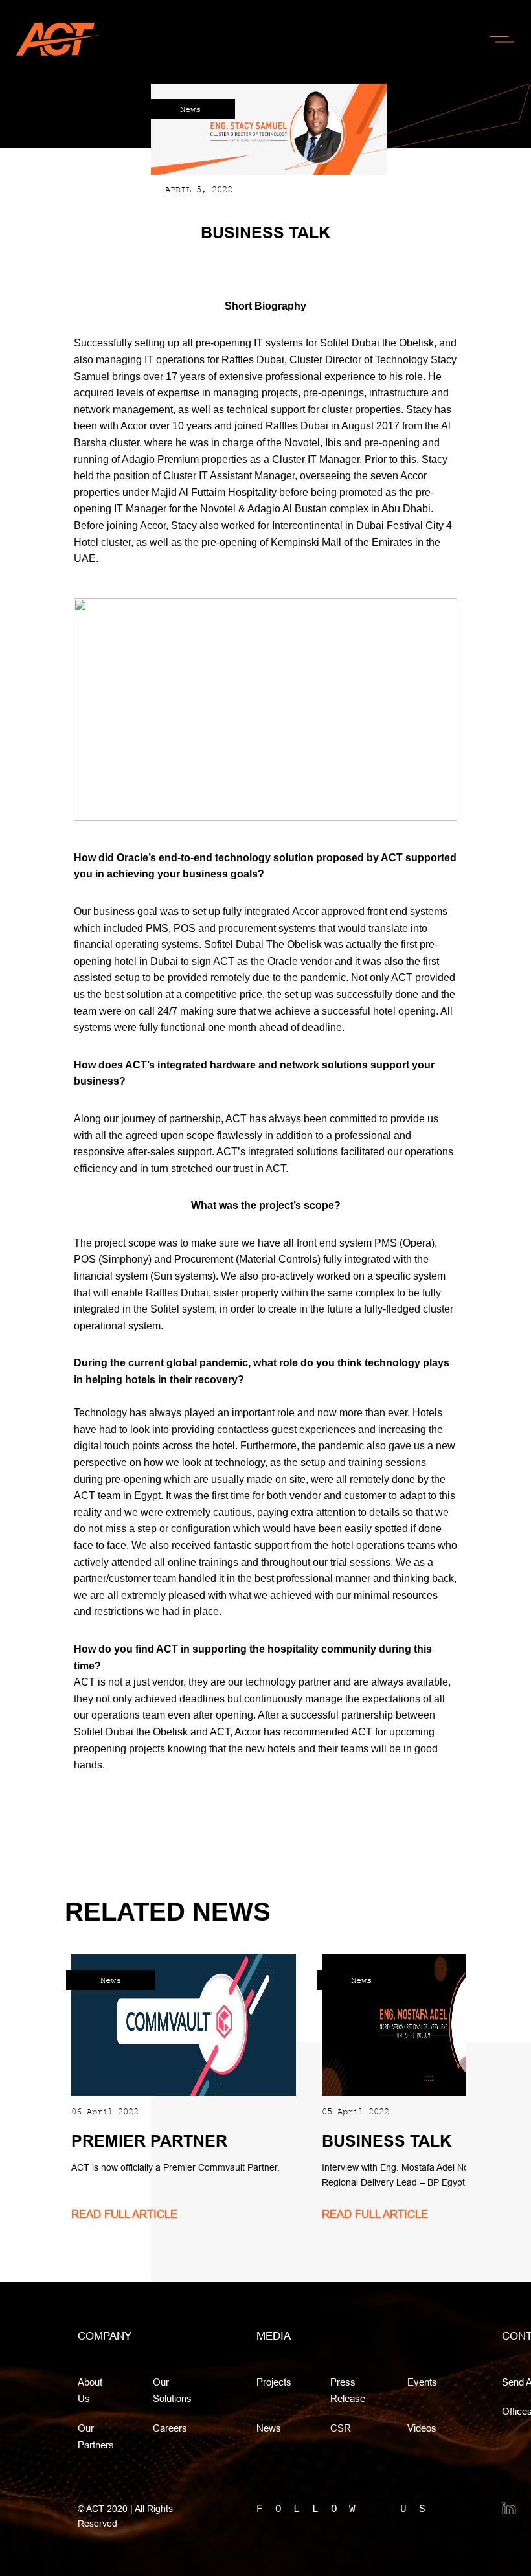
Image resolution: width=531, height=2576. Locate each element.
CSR (341, 2428)
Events (422, 2382)
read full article (124, 2214)
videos (422, 2428)
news (269, 2428)
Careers (170, 2428)
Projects (274, 2382)
